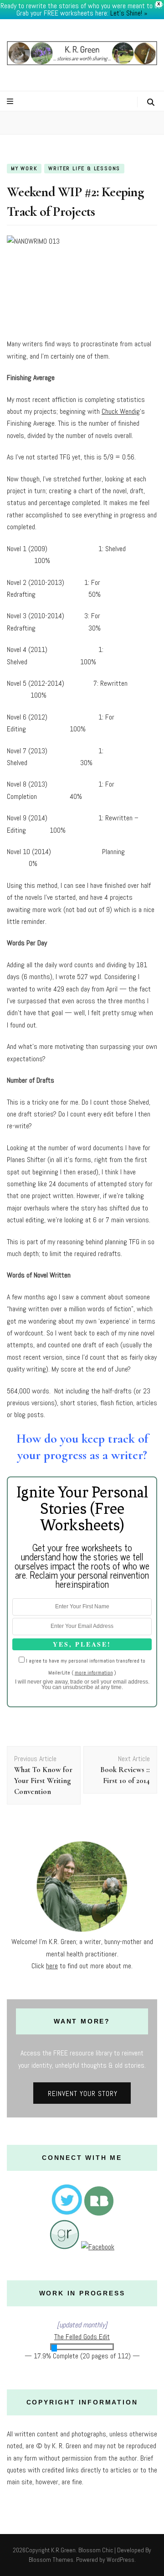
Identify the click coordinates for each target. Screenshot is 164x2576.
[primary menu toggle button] (11, 102)
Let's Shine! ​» (129, 13)
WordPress (120, 2560)
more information (94, 1673)
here (52, 1966)
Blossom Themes (51, 2560)
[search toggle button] (151, 102)
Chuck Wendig (121, 411)
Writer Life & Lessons (84, 168)
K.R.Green (63, 2550)
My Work (24, 168)
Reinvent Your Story (83, 2094)
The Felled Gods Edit (82, 2337)
